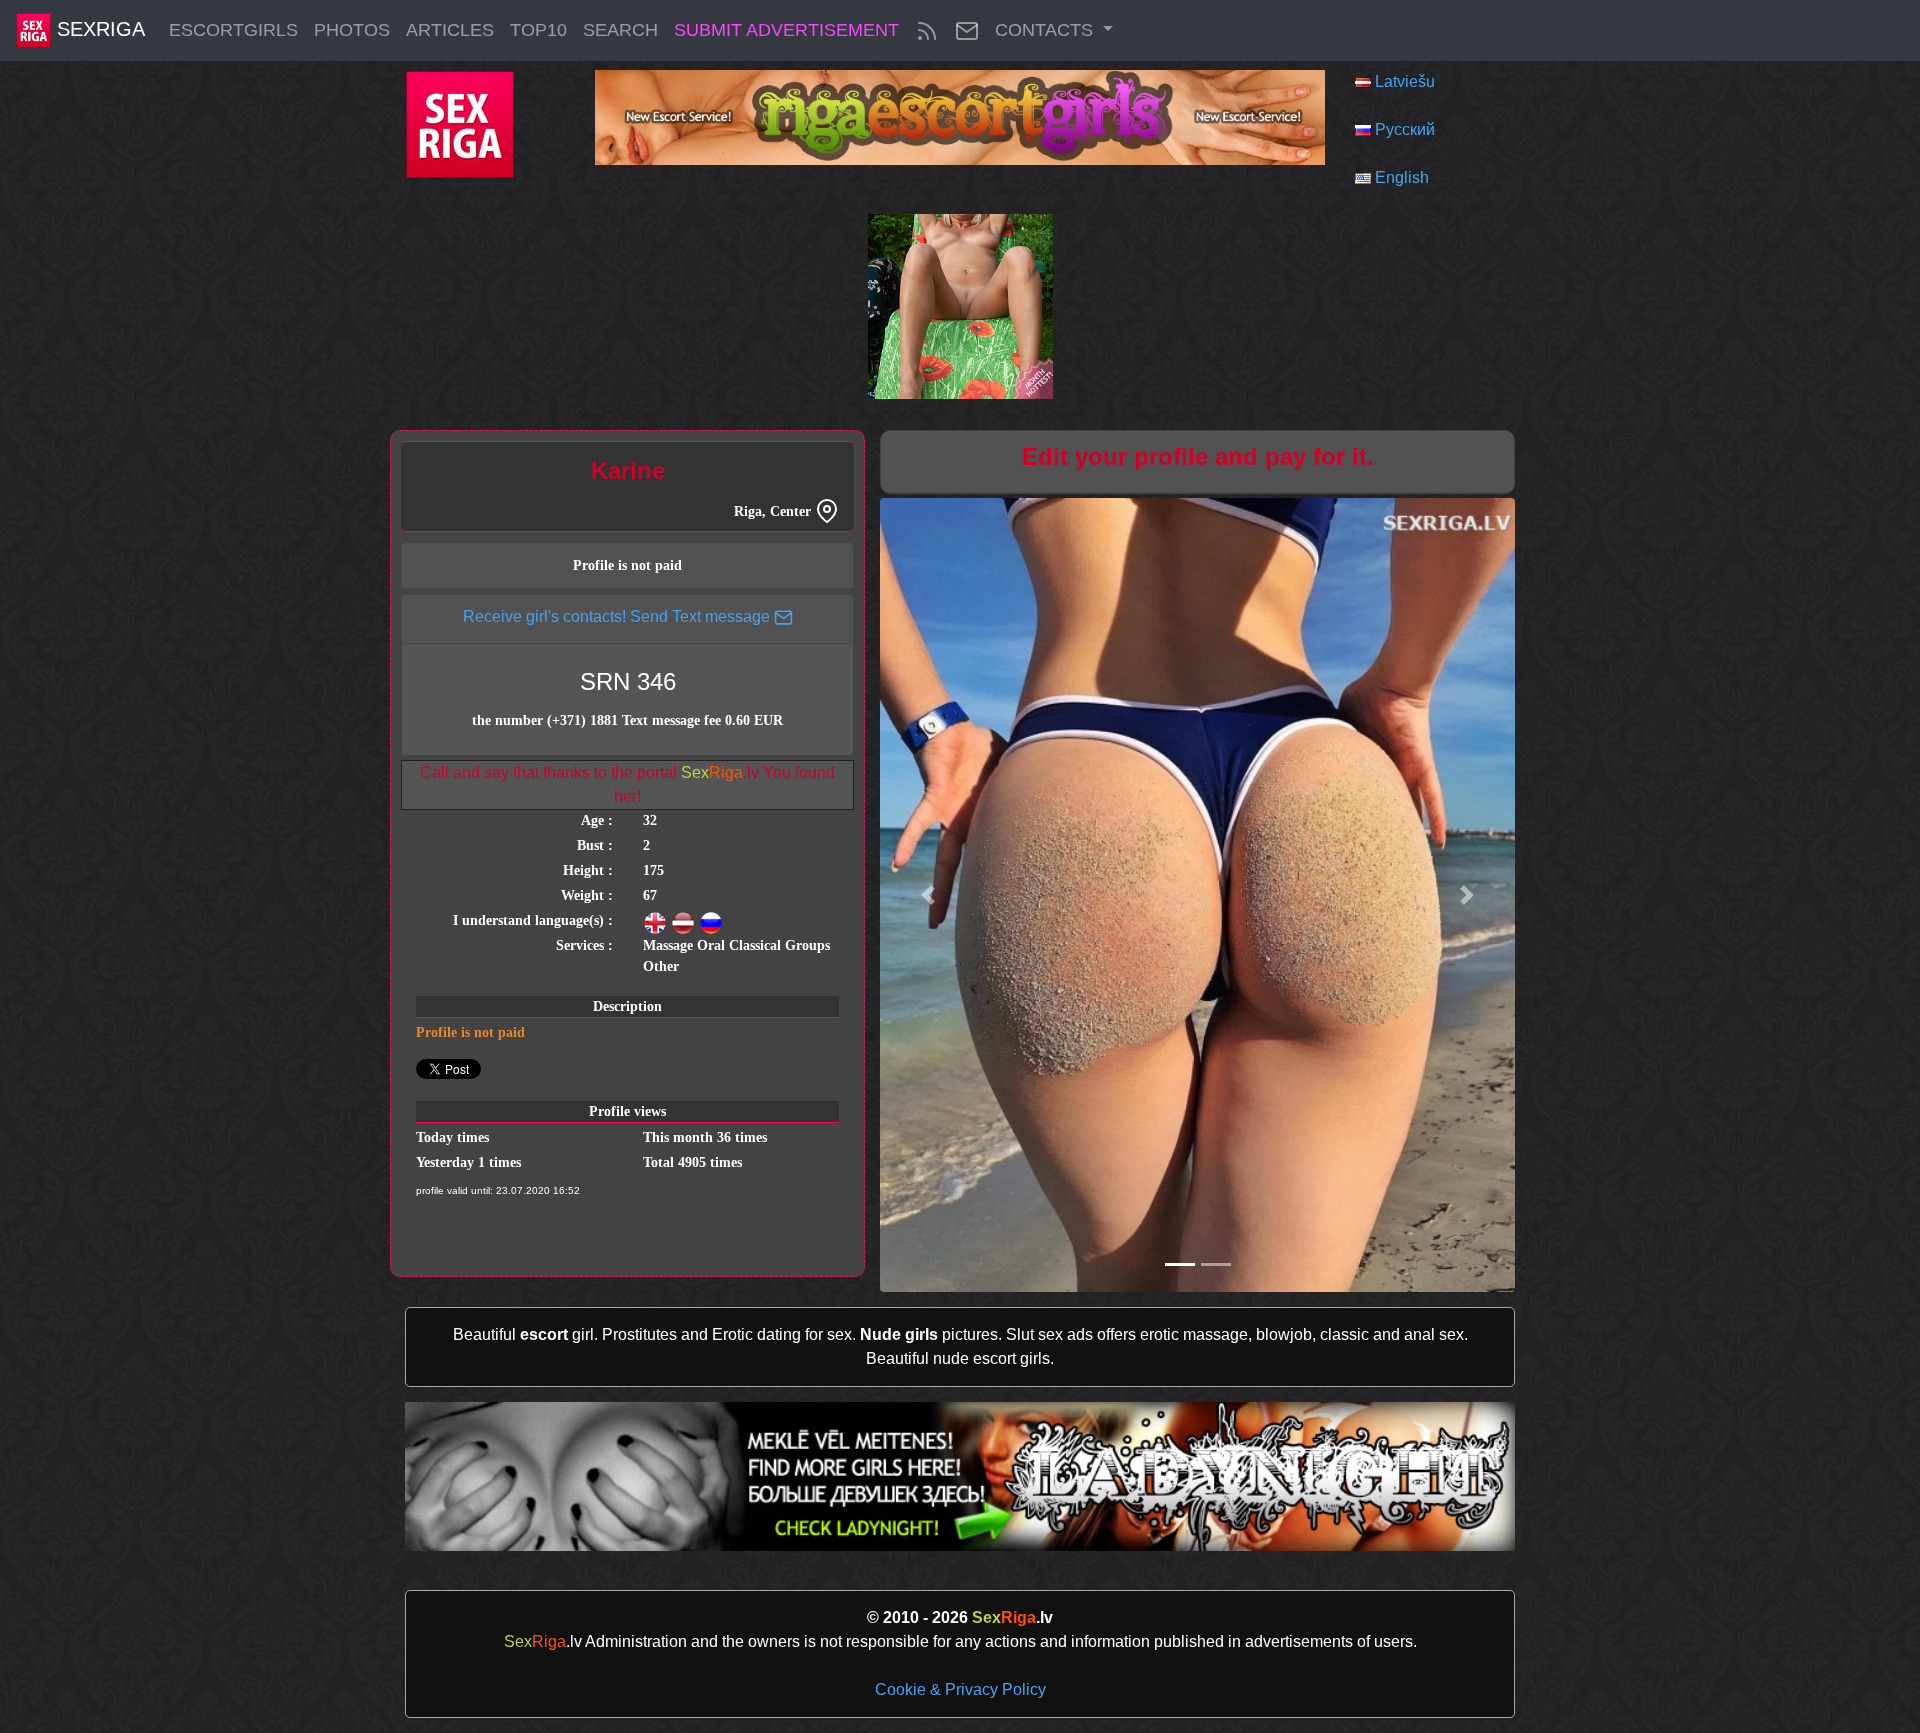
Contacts (1046, 30)
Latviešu (1405, 81)
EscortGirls (233, 30)
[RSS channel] (927, 30)
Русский (1405, 129)
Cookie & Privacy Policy (960, 1689)
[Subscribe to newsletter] (967, 30)
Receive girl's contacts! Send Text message (618, 616)
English (1402, 177)
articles (450, 30)
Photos (352, 30)
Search (620, 30)
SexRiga (98, 29)
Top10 (538, 30)
